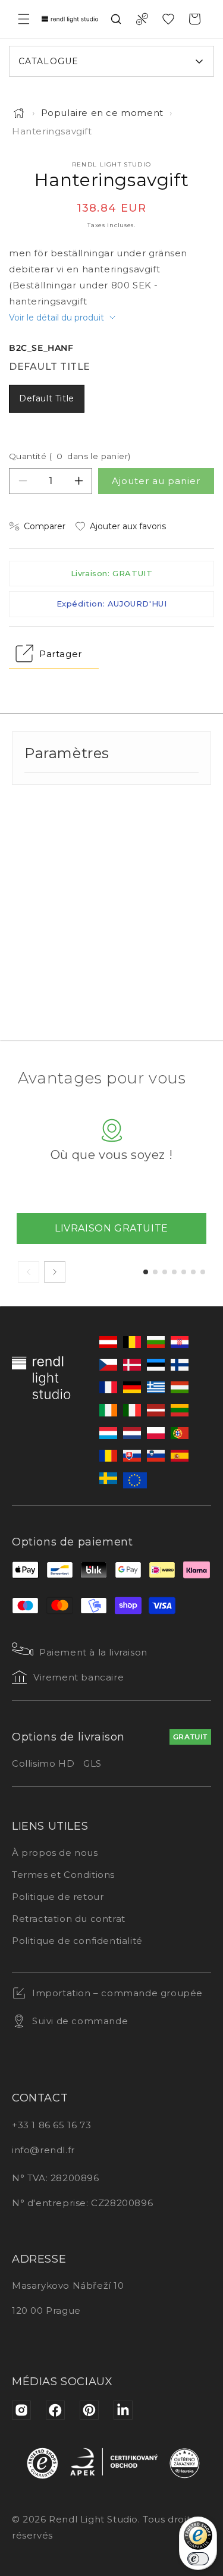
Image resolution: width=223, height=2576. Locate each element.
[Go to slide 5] (184, 1272)
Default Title (47, 398)
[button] (24, 19)
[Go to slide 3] (165, 1272)
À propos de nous (55, 1853)
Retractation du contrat (69, 1919)
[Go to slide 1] (146, 1272)
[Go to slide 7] (203, 1272)
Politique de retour (58, 1897)
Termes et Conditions (63, 1875)
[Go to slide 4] (174, 1272)
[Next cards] (55, 1272)
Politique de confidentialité (77, 1941)
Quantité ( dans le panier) (70, 456)
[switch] (198, 2559)
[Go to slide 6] (193, 1272)
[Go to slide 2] (155, 1272)
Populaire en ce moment (102, 113)
